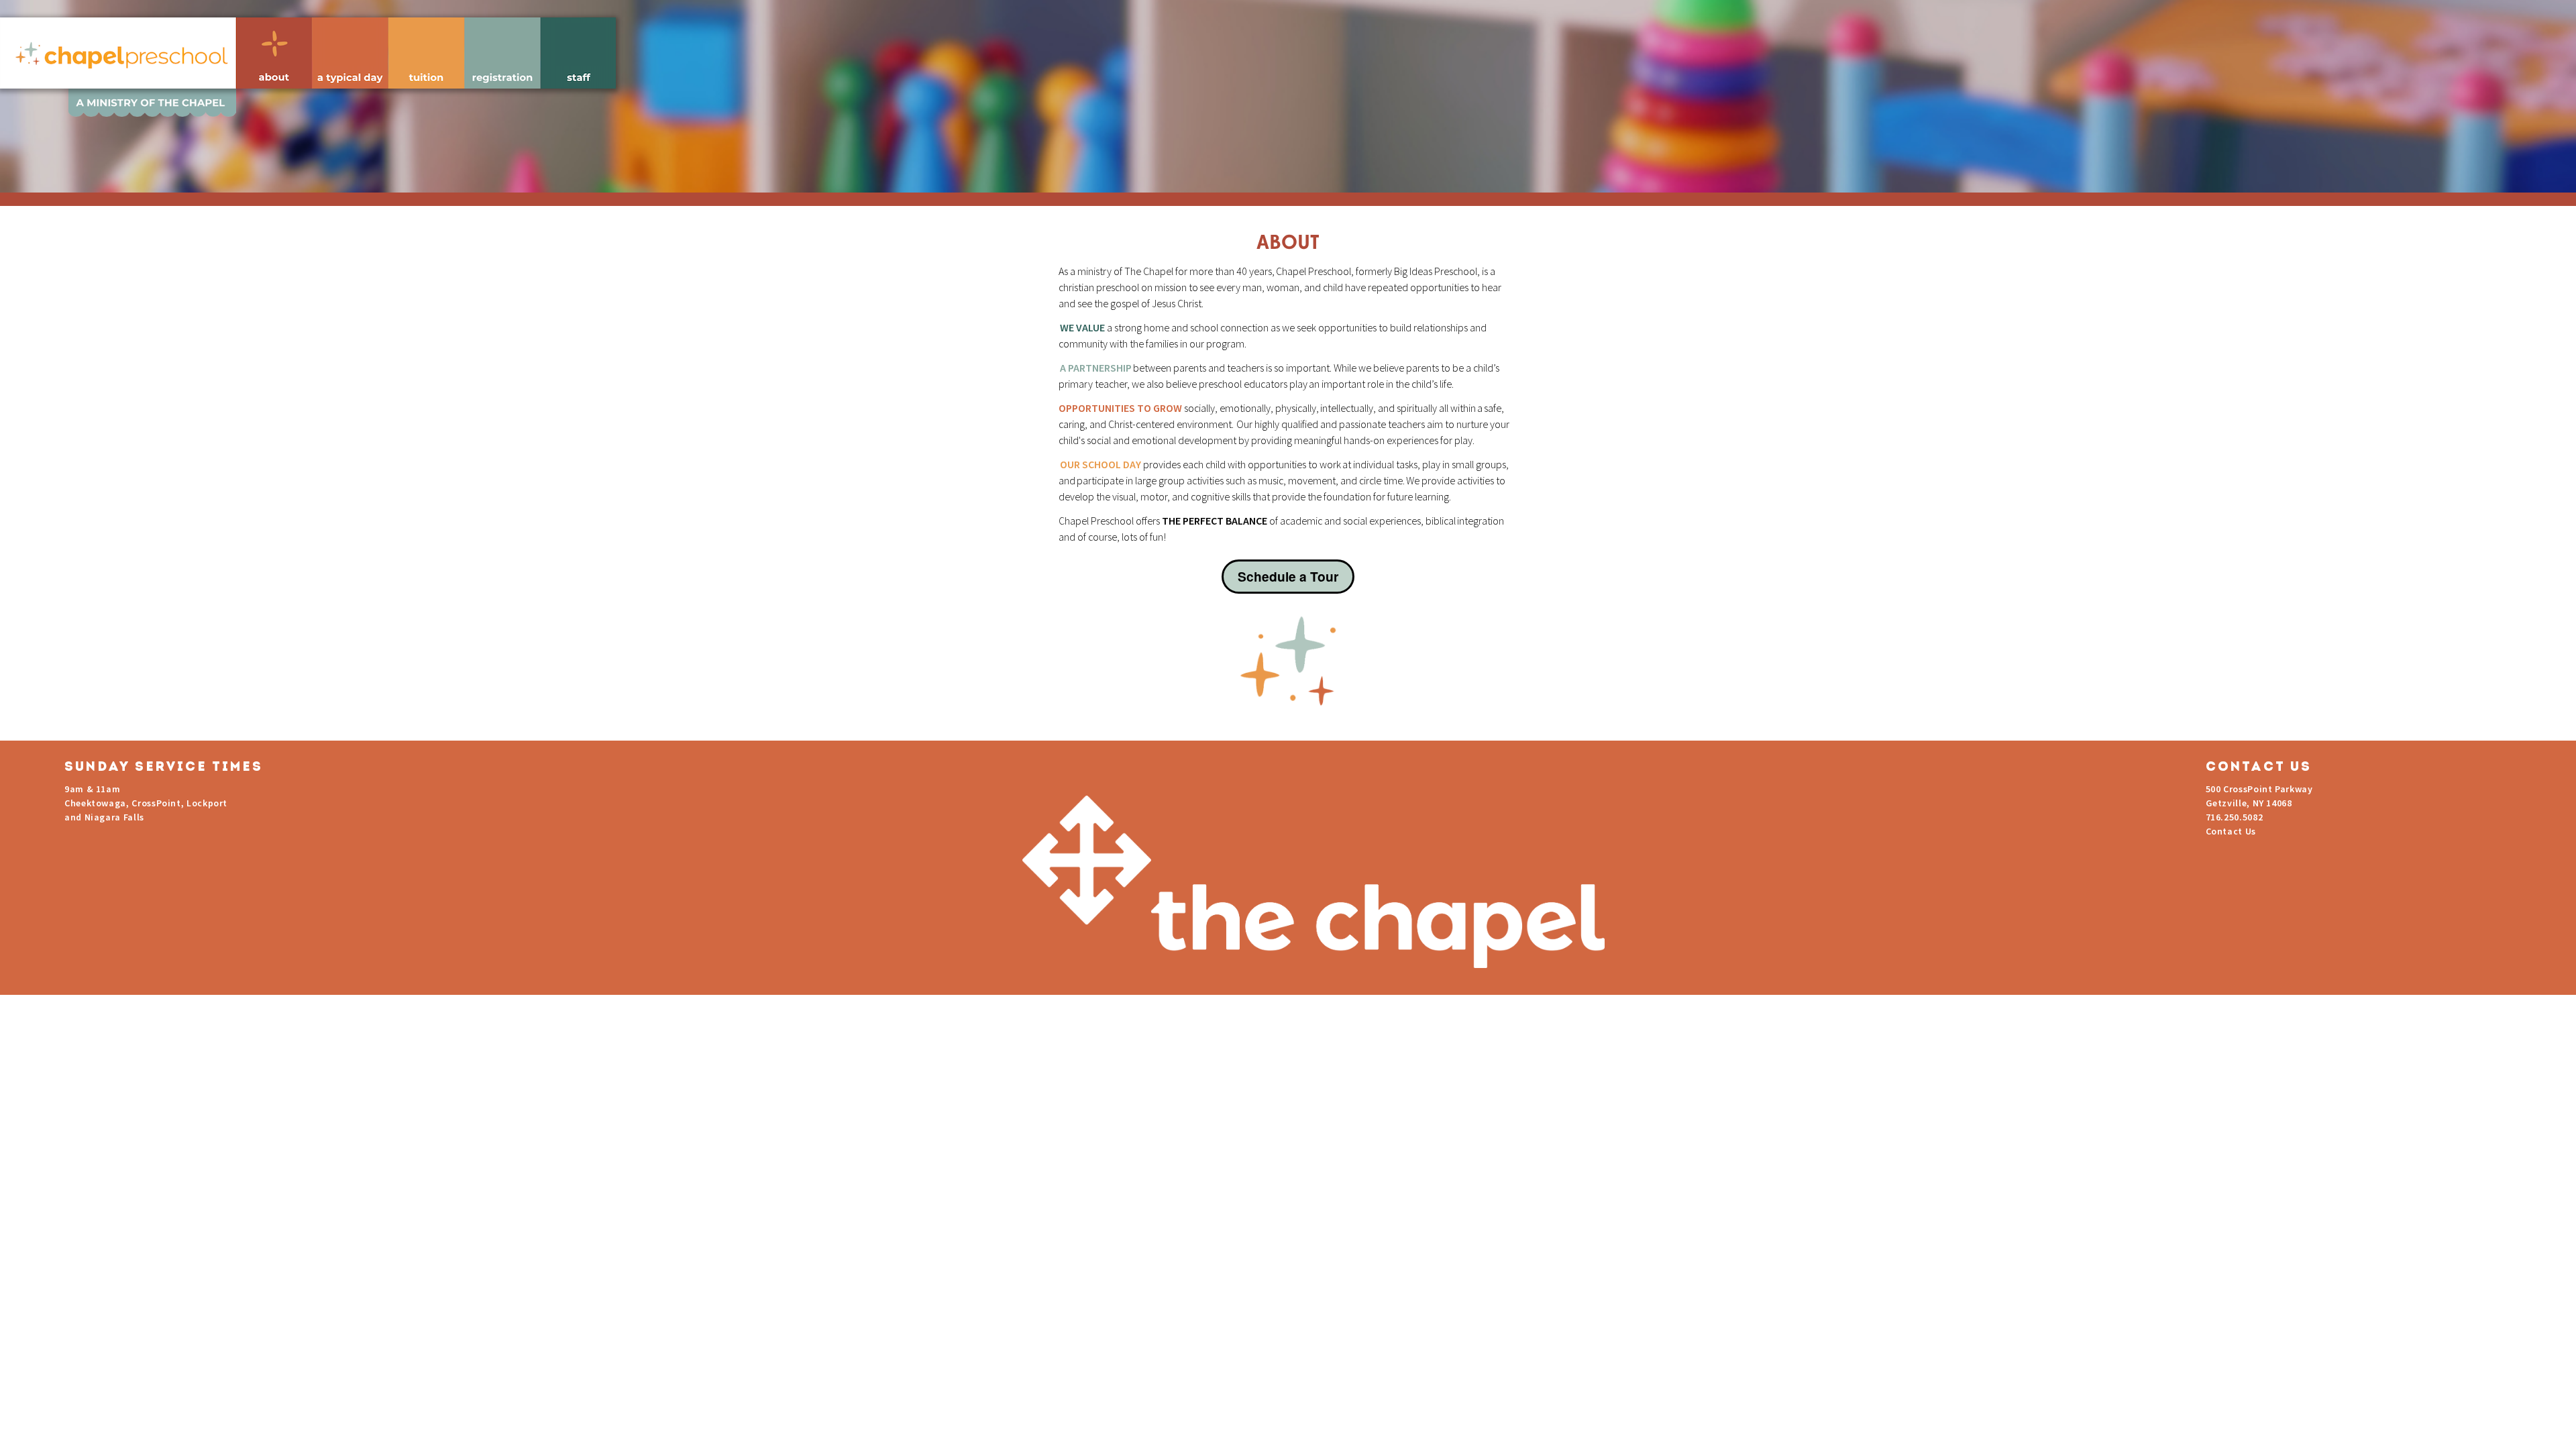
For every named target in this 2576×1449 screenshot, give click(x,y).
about (274, 53)
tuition (426, 53)
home (118, 53)
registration (502, 53)
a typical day (350, 53)
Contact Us (2231, 831)
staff (578, 53)
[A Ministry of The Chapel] (1288, 91)
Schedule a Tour (1288, 576)
